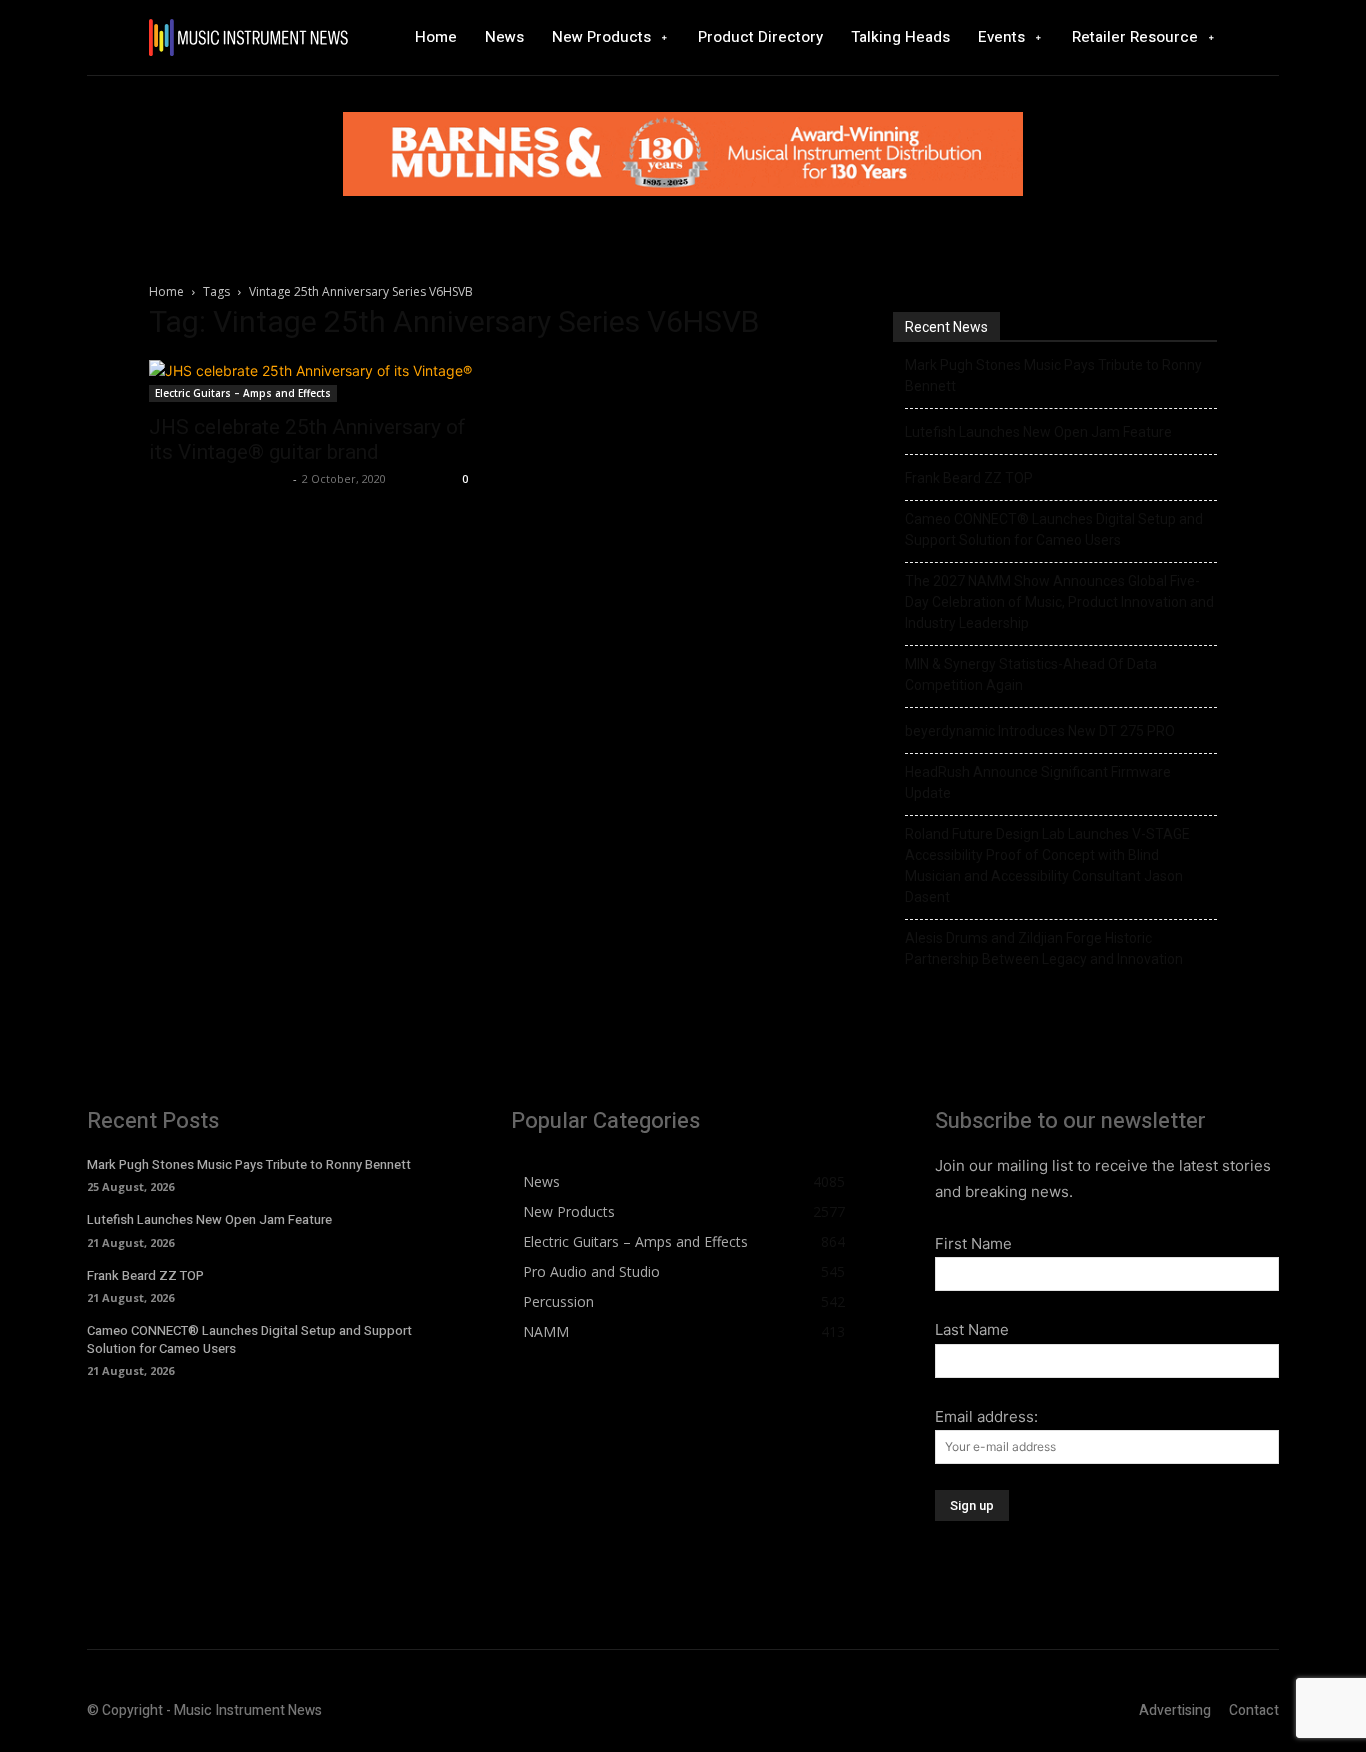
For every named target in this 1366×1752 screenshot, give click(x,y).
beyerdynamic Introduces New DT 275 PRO (1040, 731)
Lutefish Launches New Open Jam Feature (1038, 432)
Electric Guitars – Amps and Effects (243, 393)
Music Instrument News (218, 478)
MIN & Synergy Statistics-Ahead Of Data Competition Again (1031, 674)
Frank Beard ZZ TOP (969, 478)
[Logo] (248, 37)
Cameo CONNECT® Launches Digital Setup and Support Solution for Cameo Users (1054, 529)
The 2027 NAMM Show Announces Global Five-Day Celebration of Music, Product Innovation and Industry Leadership (1059, 602)
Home (166, 291)
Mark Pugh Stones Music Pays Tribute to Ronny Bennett (1053, 375)
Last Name (972, 1329)
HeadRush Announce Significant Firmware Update (1038, 782)
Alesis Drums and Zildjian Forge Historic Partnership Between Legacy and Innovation (1044, 948)
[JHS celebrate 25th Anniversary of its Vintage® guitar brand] (311, 381)
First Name (973, 1243)
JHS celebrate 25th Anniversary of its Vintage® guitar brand (307, 439)
